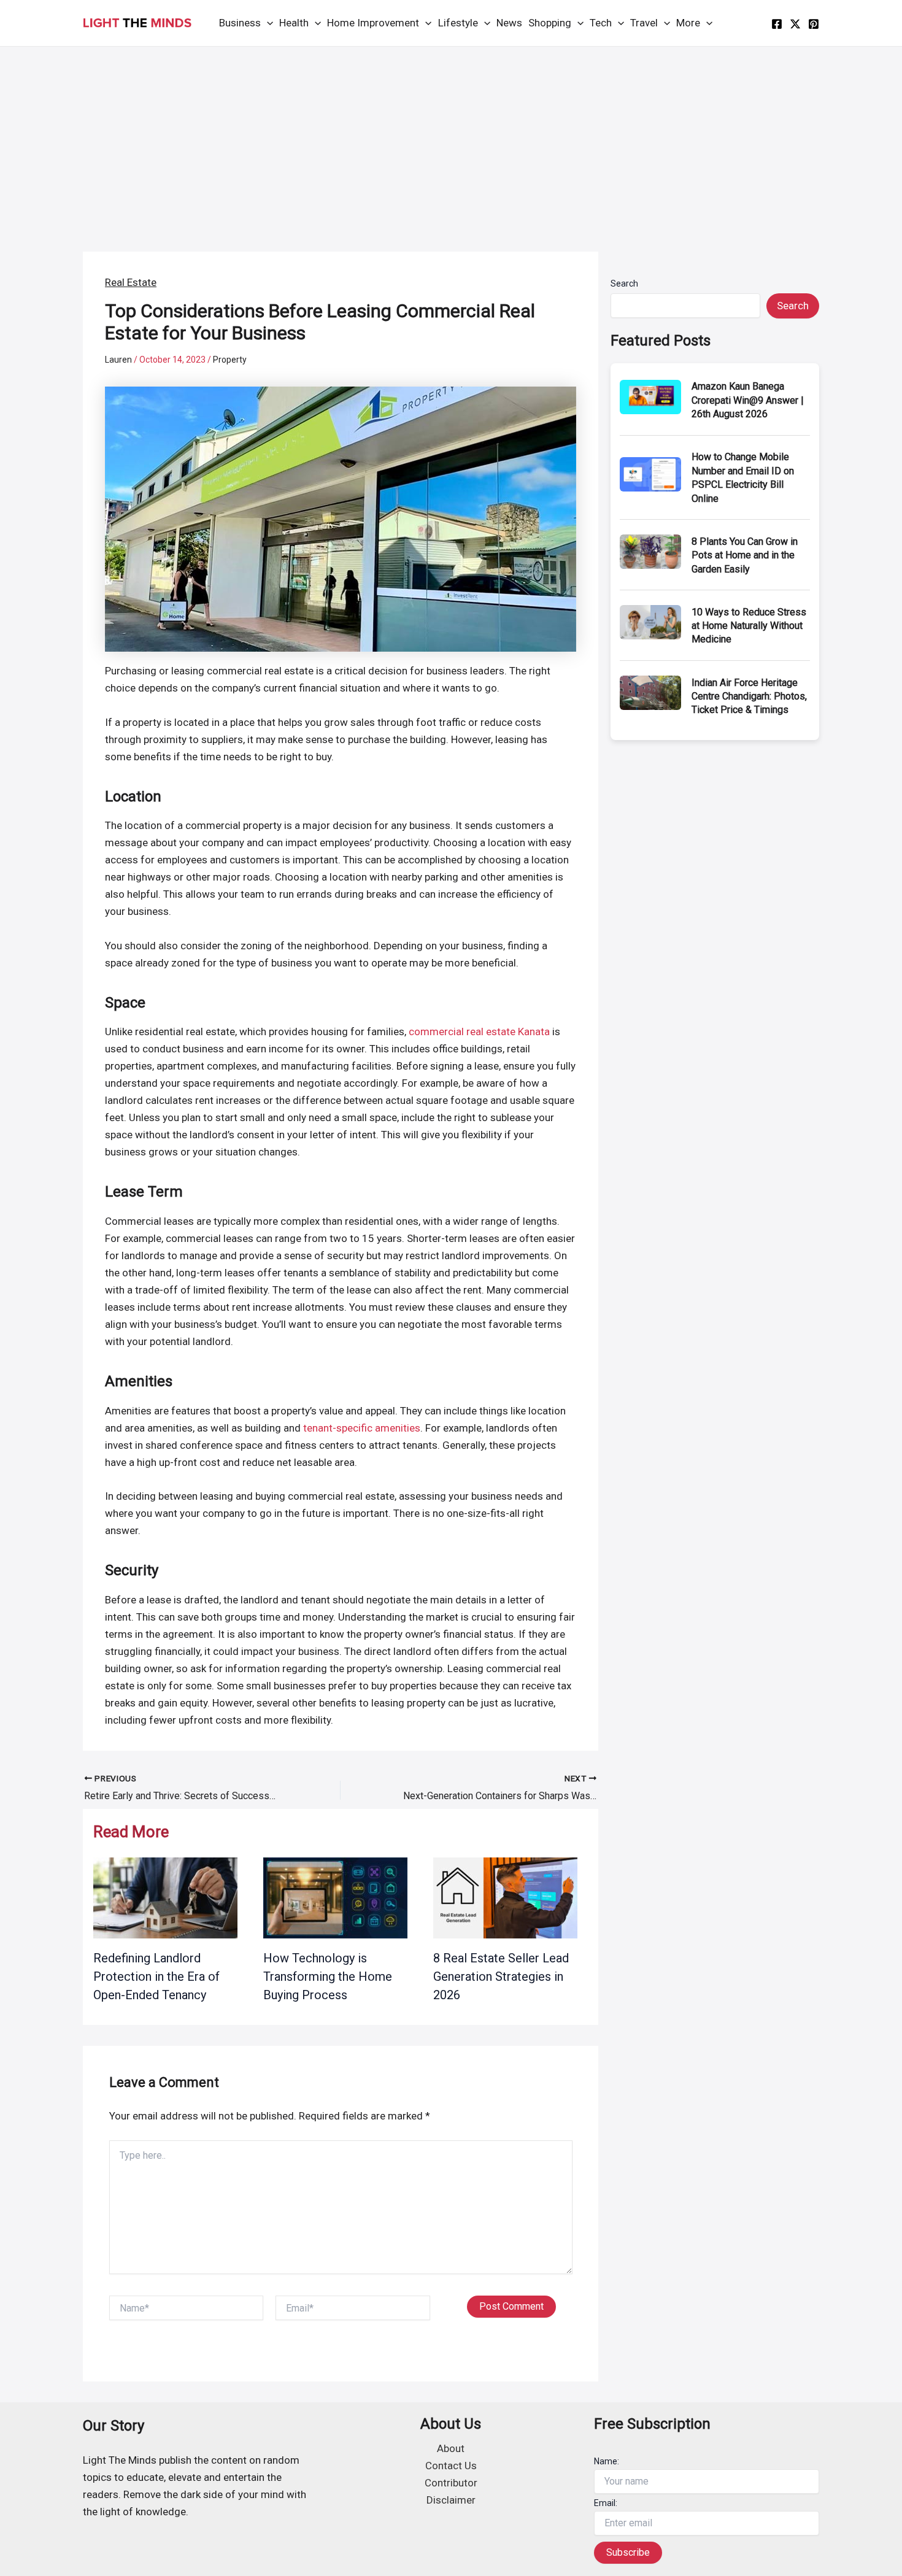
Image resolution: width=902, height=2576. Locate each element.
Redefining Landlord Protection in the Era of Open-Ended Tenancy (156, 1976)
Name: (607, 2461)
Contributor (451, 2483)
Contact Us (451, 2466)
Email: (606, 2503)
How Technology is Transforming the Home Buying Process (328, 1976)
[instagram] (814, 24)
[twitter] (795, 24)
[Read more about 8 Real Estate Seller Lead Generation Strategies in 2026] (505, 1897)
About (451, 2448)
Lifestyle (458, 23)
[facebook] (777, 24)
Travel (644, 23)
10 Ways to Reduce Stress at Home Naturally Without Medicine (749, 626)
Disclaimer (451, 2500)
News (509, 23)
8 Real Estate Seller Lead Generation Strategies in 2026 (501, 1976)
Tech (601, 23)
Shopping (550, 23)
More (688, 23)
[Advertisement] (451, 139)
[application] (267, 23)
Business (240, 23)
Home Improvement (373, 23)
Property (230, 360)
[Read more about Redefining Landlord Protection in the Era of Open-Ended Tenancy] (165, 1897)
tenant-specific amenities (362, 1428)
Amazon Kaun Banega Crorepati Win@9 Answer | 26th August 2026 (748, 400)
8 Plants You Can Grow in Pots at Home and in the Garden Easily (745, 555)
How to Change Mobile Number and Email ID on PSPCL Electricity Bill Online (743, 477)
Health (294, 23)
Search (624, 283)
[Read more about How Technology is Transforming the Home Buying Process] (335, 1897)
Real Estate (131, 282)
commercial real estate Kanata (479, 1032)
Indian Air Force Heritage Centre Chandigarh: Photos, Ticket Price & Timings (749, 696)
